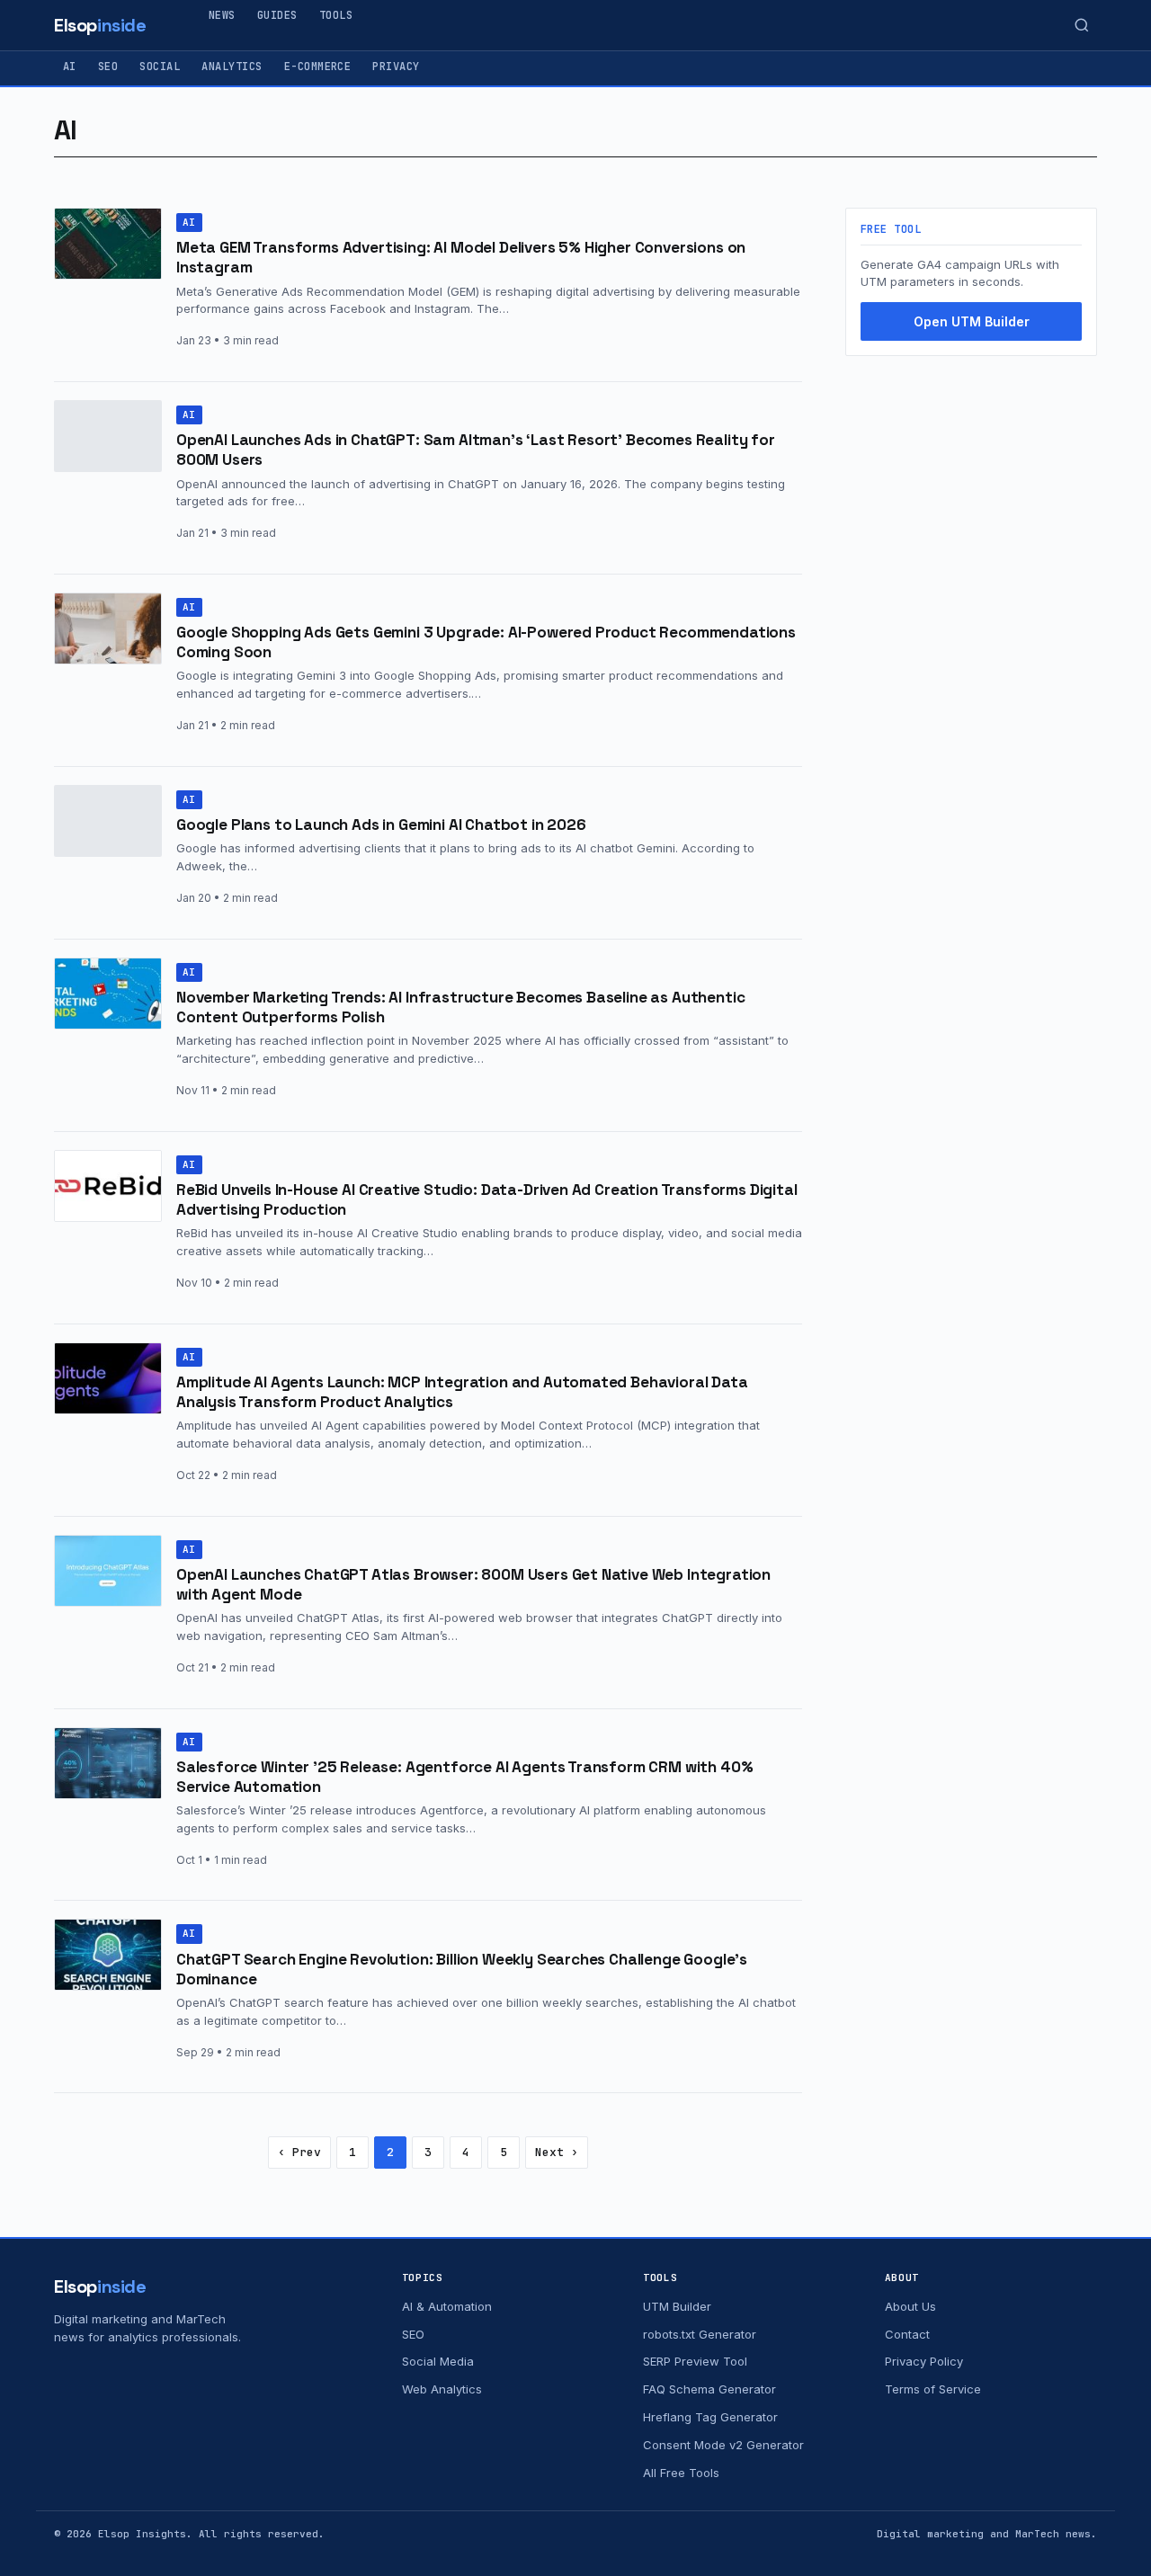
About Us (910, 2306)
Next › (557, 2152)
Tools (336, 15)
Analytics (232, 67)
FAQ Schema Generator (709, 2389)
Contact (907, 2334)
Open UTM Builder (972, 321)
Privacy (396, 67)
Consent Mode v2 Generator (723, 2445)
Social (160, 67)
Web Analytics (442, 2389)
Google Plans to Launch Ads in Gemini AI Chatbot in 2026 (381, 824)
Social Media (438, 2361)
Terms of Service (933, 2389)
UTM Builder (677, 2306)
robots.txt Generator (700, 2334)
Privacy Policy (924, 2361)
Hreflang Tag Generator (710, 2417)
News (222, 15)
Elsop (100, 25)
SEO (108, 67)
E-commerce (318, 67)
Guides (277, 15)
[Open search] (1082, 25)
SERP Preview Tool (695, 2361)
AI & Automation (447, 2306)
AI (70, 67)
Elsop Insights (142, 2534)
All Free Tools (681, 2473)
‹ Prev (299, 2152)
